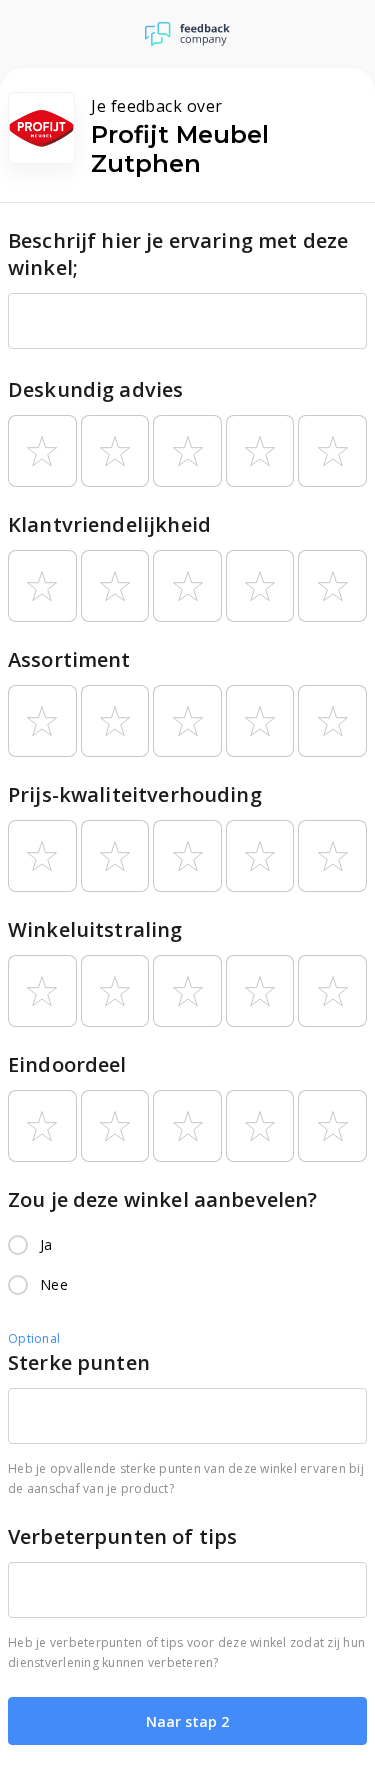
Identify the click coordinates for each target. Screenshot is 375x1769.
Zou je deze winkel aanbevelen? (163, 1199)
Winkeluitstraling (95, 929)
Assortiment (69, 659)
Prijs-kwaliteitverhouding (135, 794)
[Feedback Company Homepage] (187, 34)
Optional (34, 1338)
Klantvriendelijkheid (109, 524)
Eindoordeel (67, 1064)
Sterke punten (79, 1362)
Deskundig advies (95, 389)
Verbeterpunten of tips (122, 1536)
